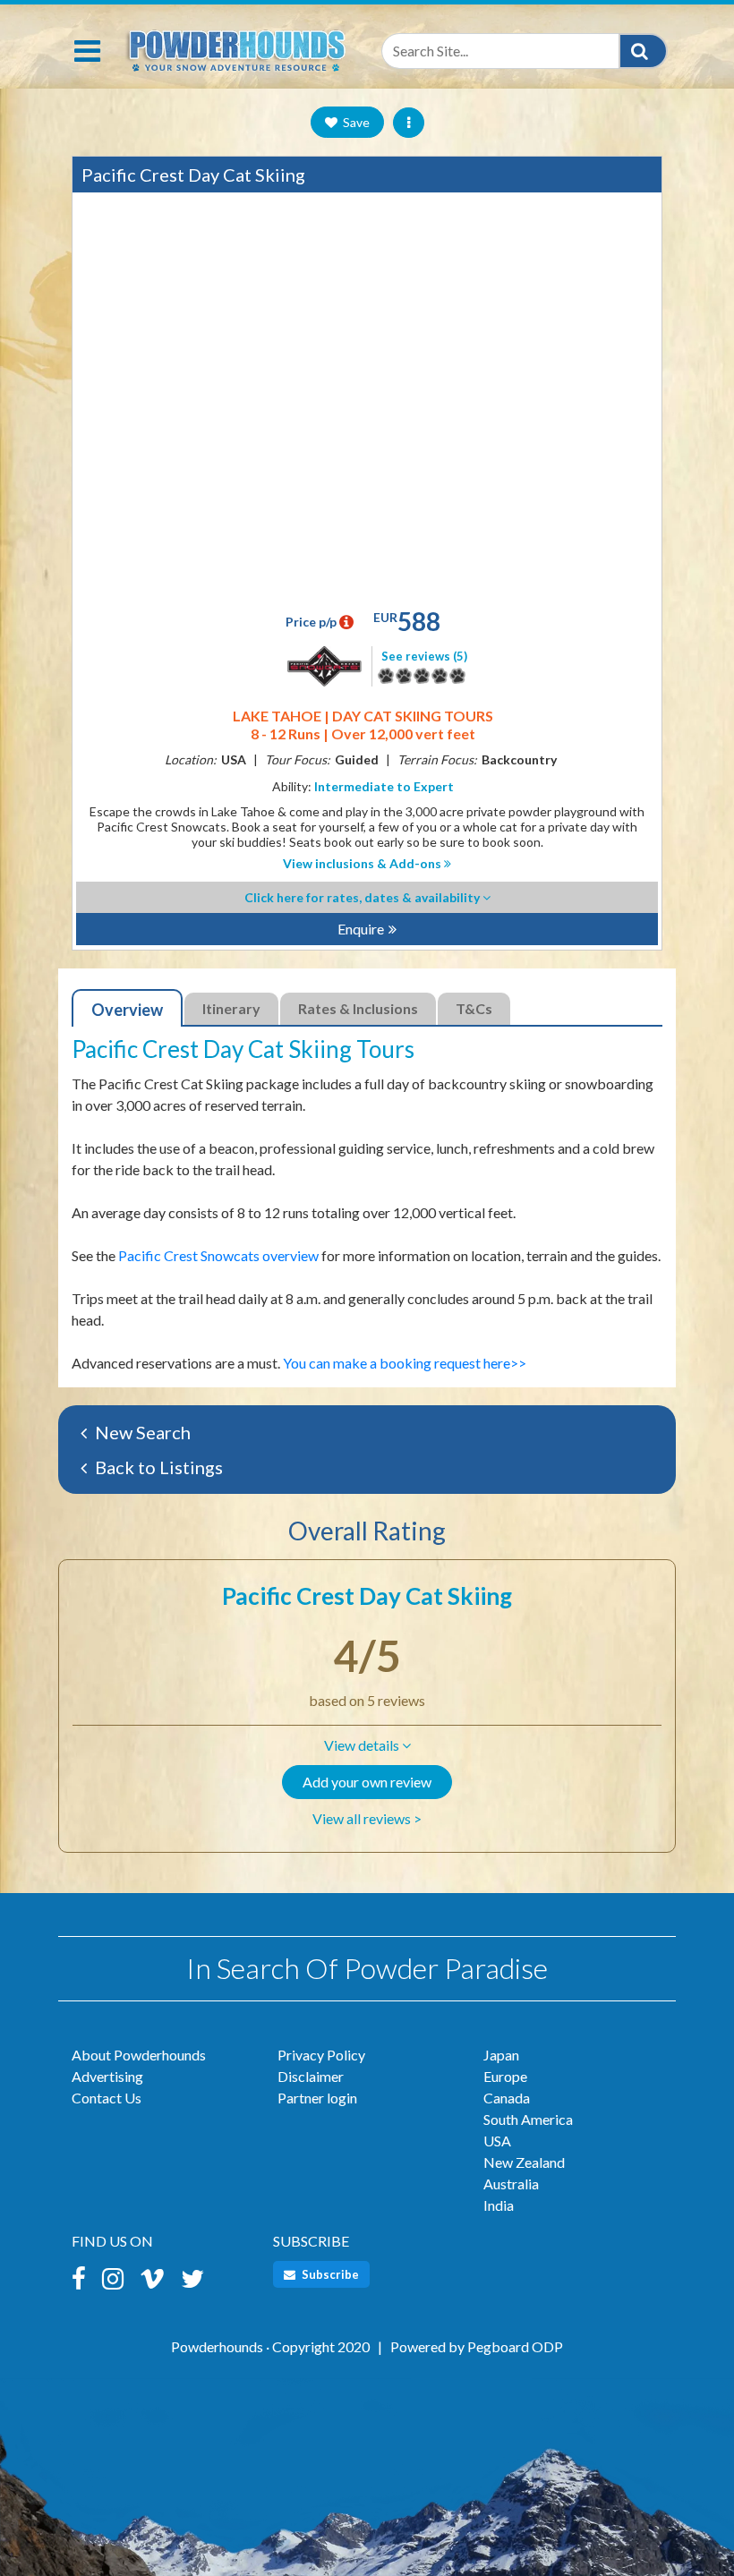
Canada (507, 2098)
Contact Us (107, 2098)
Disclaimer (311, 2076)
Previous (94, 400)
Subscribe (329, 2274)
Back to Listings (157, 1467)
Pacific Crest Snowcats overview (218, 1255)
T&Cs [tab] (474, 1008)
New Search (141, 1432)
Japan (501, 2055)
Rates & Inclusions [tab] (358, 1008)
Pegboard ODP (515, 2346)
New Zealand (524, 2162)
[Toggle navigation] (87, 51)
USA (497, 2141)
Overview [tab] (127, 1010)
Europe (505, 2076)
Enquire (361, 929)
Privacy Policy (321, 2055)
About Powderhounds (139, 2055)
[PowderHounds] (235, 47)
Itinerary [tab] (231, 1008)
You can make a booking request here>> (405, 1363)
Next (640, 400)
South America (528, 2119)
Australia (511, 2184)
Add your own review (367, 1782)
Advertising (107, 2076)
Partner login (317, 2098)
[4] (386, 676)
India (499, 2205)
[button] (367, 1745)
